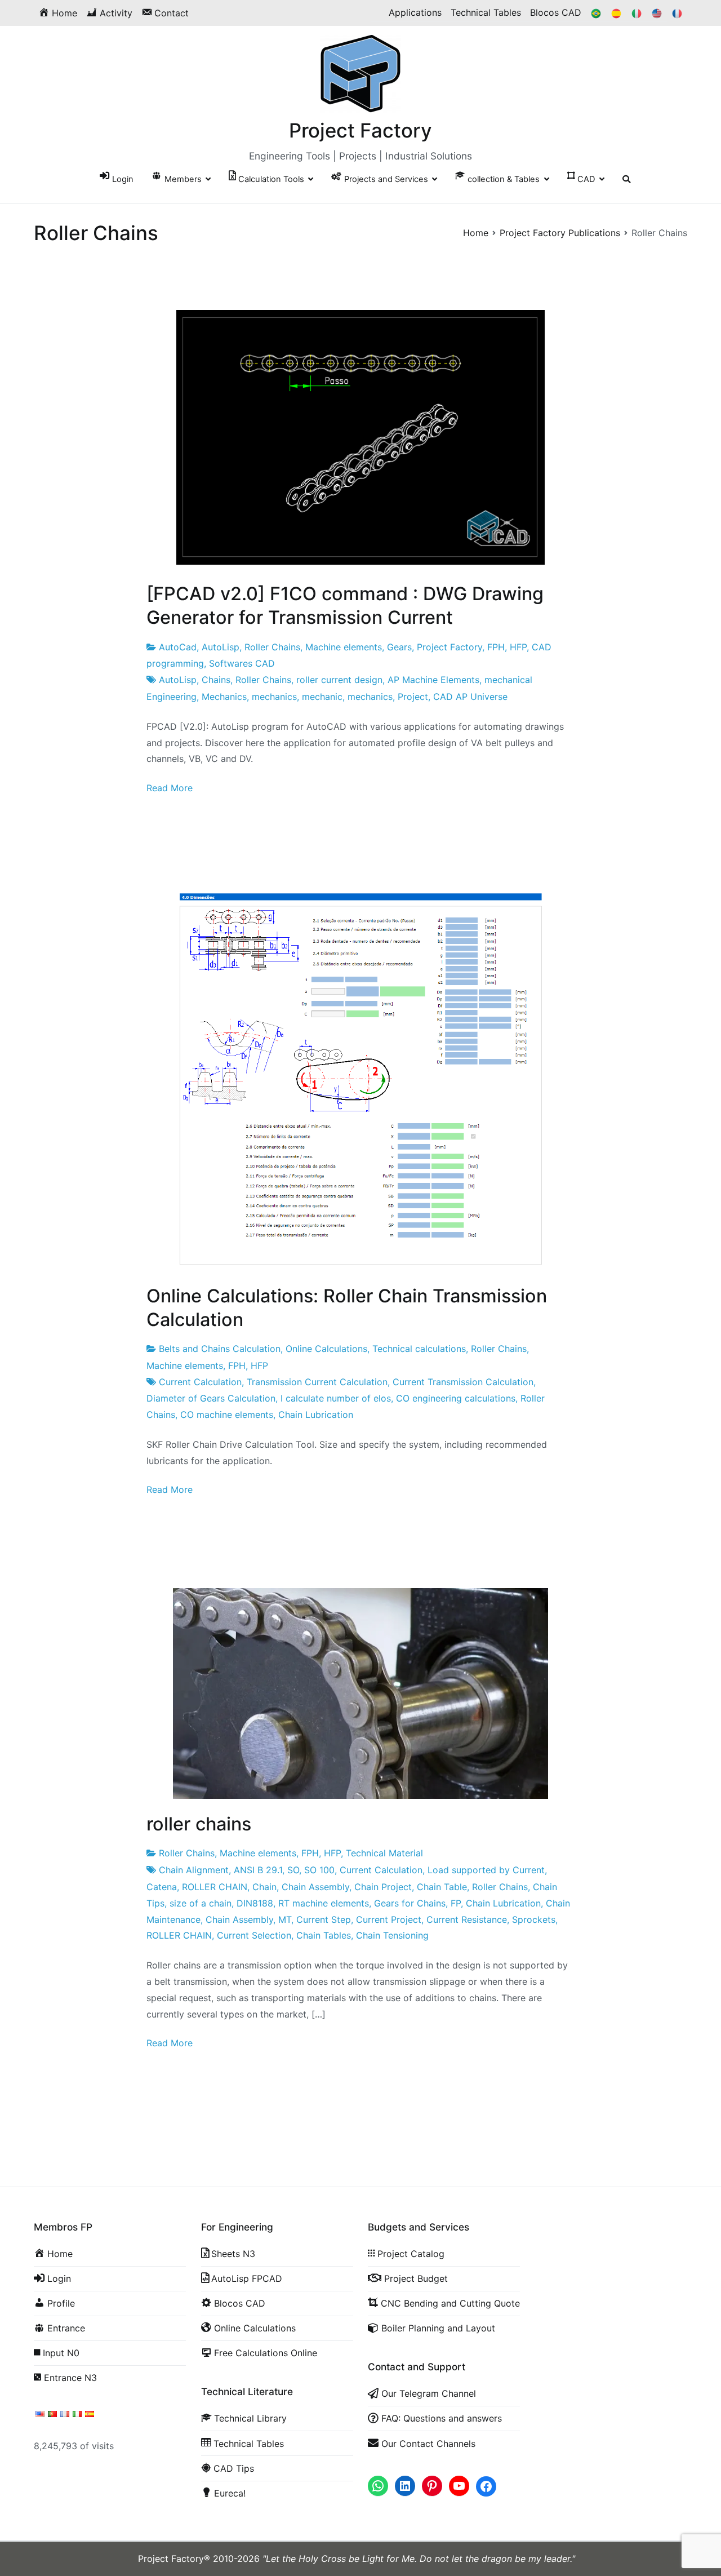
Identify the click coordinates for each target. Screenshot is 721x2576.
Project (413, 697)
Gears (399, 647)
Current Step (324, 1919)
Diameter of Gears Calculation (211, 1398)
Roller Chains (272, 647)
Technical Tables (486, 12)
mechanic (322, 697)
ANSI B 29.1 (258, 1870)
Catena (162, 1887)
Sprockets (534, 1919)
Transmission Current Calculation (317, 1382)
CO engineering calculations (456, 1398)
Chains (216, 680)
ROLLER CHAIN (215, 1887)
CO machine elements (227, 1415)
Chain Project (383, 1887)
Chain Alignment (194, 1870)
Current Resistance (467, 1919)
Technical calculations (419, 1349)
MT (285, 1919)
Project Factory (360, 130)
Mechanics (224, 697)
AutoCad (178, 647)
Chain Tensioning (392, 1935)
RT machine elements (324, 1903)
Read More (170, 788)
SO (293, 1870)
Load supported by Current (486, 1870)
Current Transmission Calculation (463, 1382)
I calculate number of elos (336, 1398)
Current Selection (254, 1935)
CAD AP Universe (470, 697)
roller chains (199, 1824)
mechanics (274, 697)
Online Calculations (326, 1349)
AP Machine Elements (433, 680)
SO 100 (319, 1870)
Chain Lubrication (316, 1415)
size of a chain (201, 1903)
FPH (496, 647)
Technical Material (384, 1853)
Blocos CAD (556, 12)
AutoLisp (221, 647)
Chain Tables (324, 1935)
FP (456, 1903)
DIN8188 (255, 1903)
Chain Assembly (315, 1887)
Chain (264, 1887)
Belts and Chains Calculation (220, 1349)
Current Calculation (200, 1382)
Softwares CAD (242, 663)
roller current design (339, 680)
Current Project (389, 1919)
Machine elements (344, 647)
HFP (518, 647)
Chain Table (442, 1887)
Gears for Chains (410, 1903)
